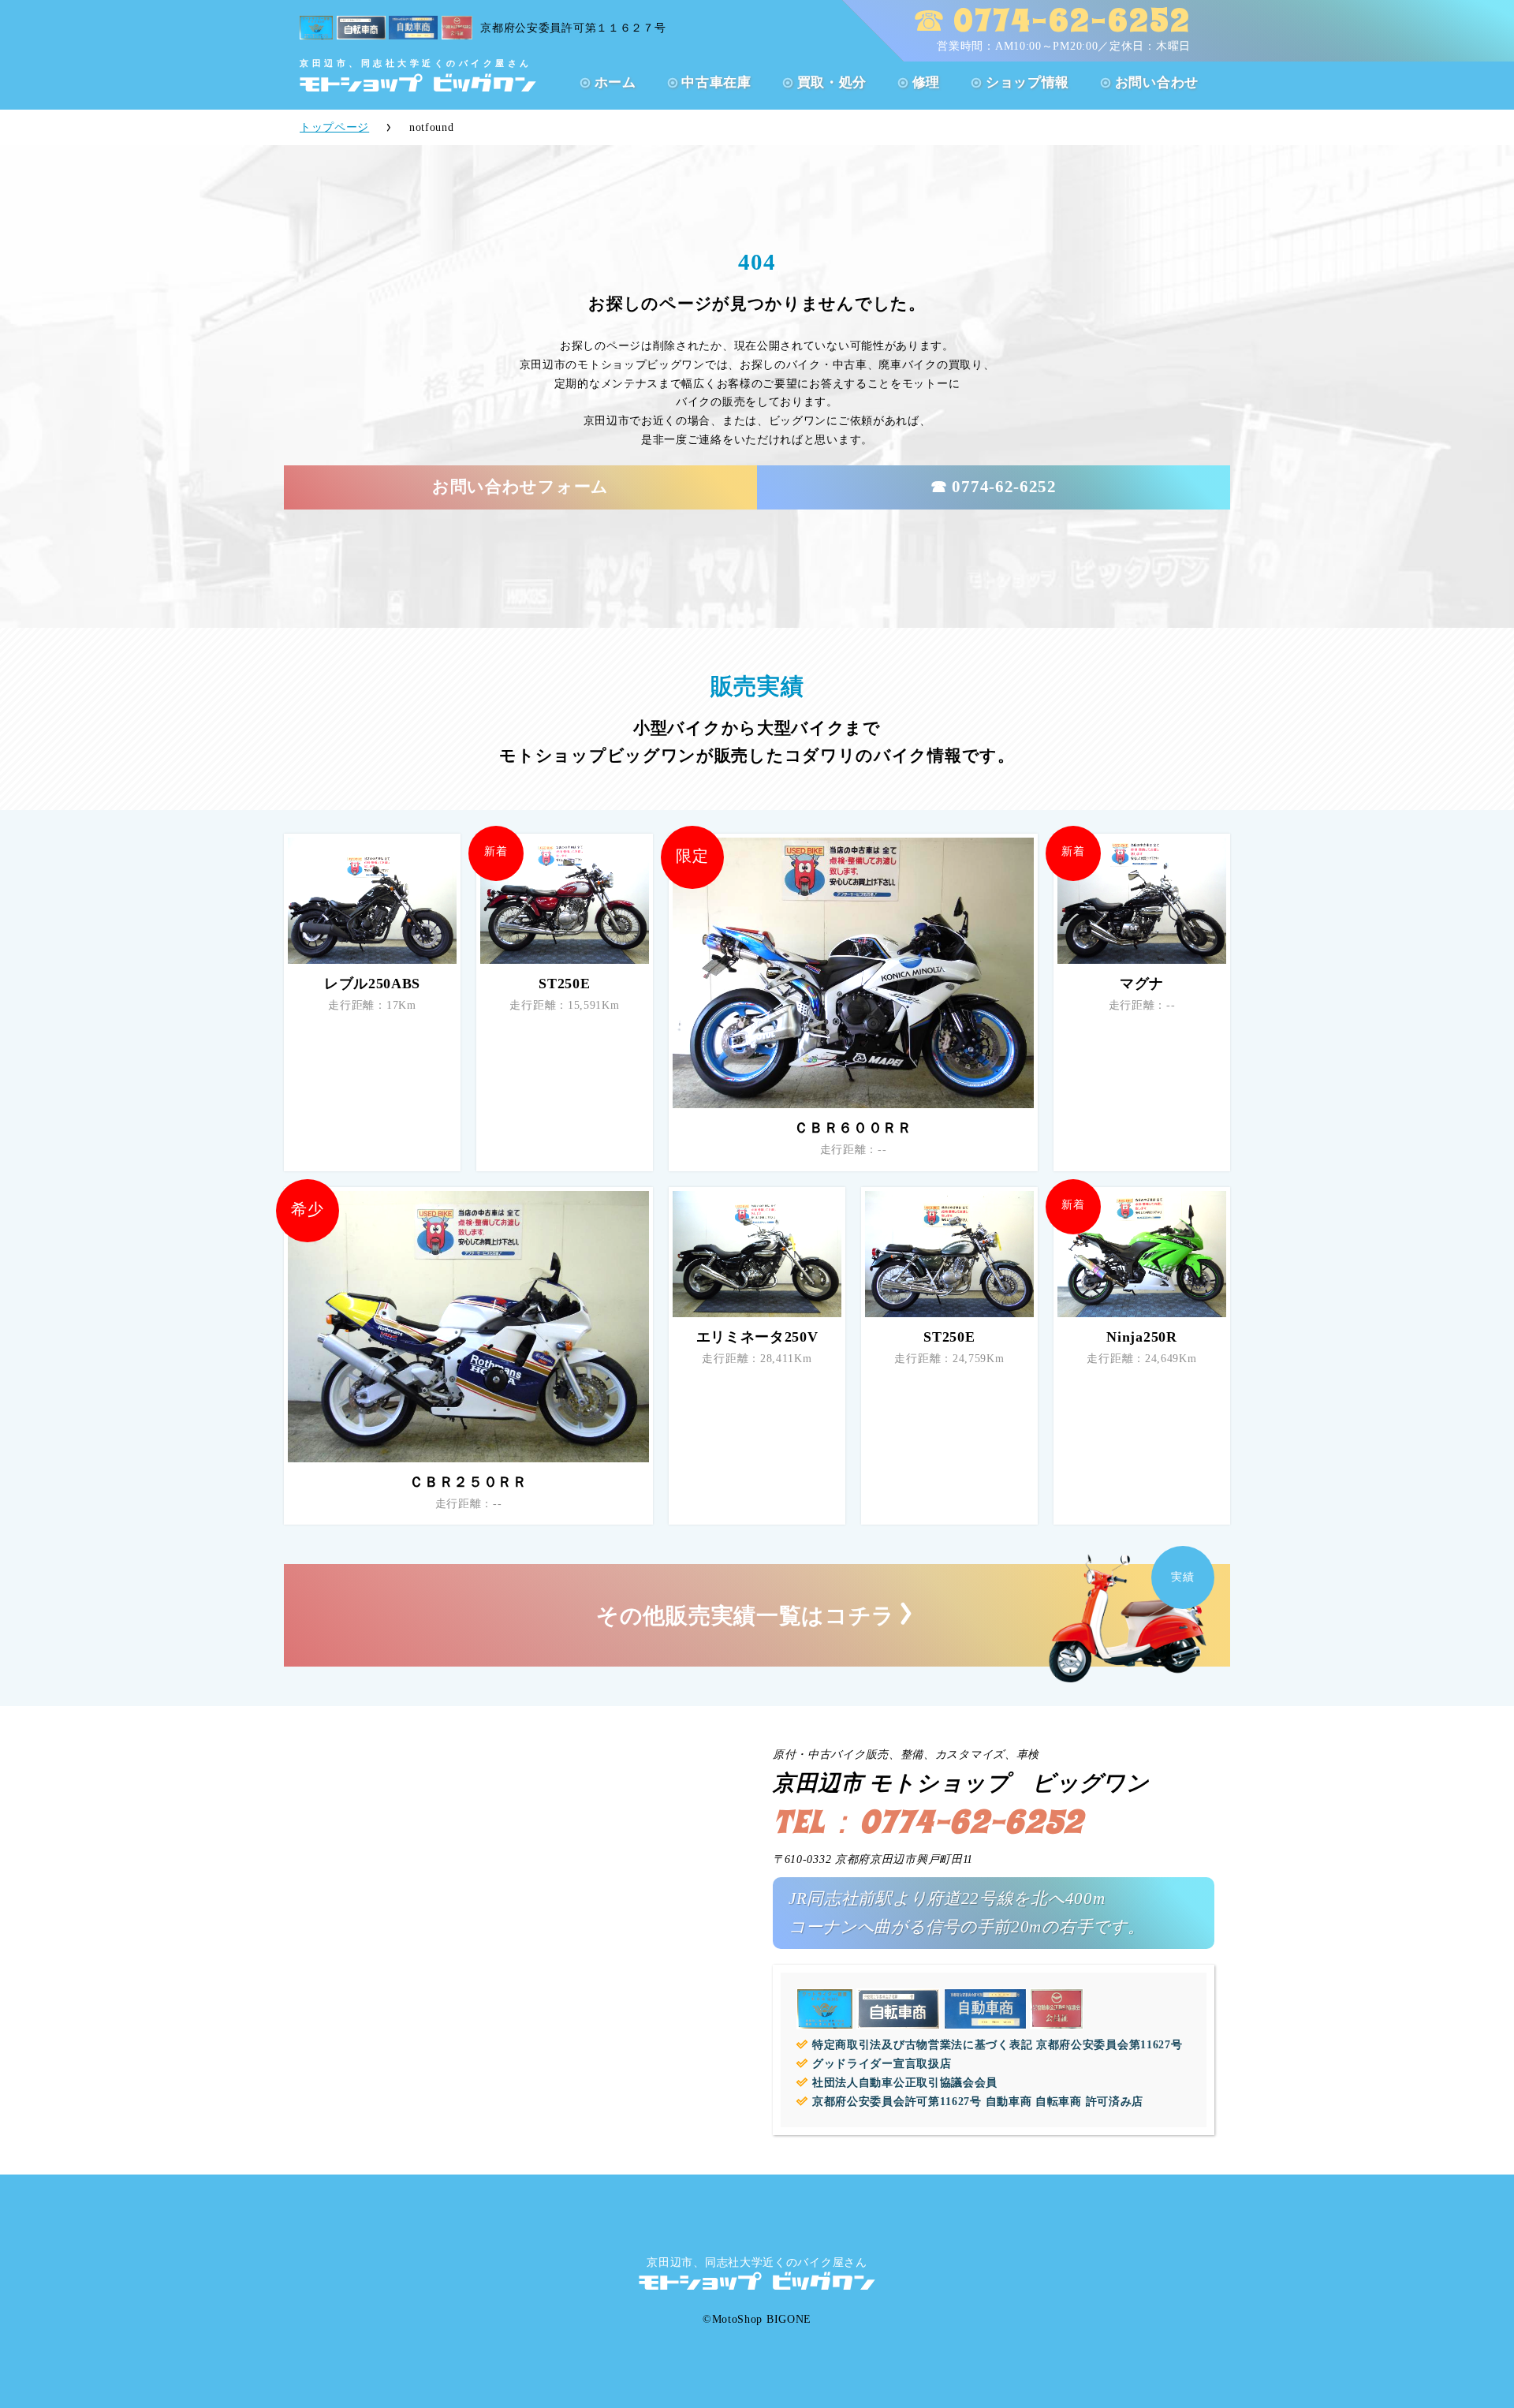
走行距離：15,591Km (564, 1005)
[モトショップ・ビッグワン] (418, 82)
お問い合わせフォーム (520, 487)
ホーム (615, 82)
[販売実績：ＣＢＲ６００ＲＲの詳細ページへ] (853, 973)
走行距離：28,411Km (757, 1359)
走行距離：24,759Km (949, 1359)
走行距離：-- (854, 1150)
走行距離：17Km (372, 1005)
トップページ (334, 127)
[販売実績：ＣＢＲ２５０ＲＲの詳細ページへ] (468, 1327)
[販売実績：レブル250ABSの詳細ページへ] (372, 901)
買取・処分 (832, 82)
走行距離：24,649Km (1141, 1359)
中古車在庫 (716, 82)
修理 (926, 82)
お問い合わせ (1157, 82)
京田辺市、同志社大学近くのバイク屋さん (757, 2262)
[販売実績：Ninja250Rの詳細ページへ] (1142, 1254)
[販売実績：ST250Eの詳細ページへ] (565, 901)
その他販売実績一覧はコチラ (746, 1616)
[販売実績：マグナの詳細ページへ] (1142, 901)
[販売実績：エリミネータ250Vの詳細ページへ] (757, 1254)
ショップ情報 (1027, 82)
